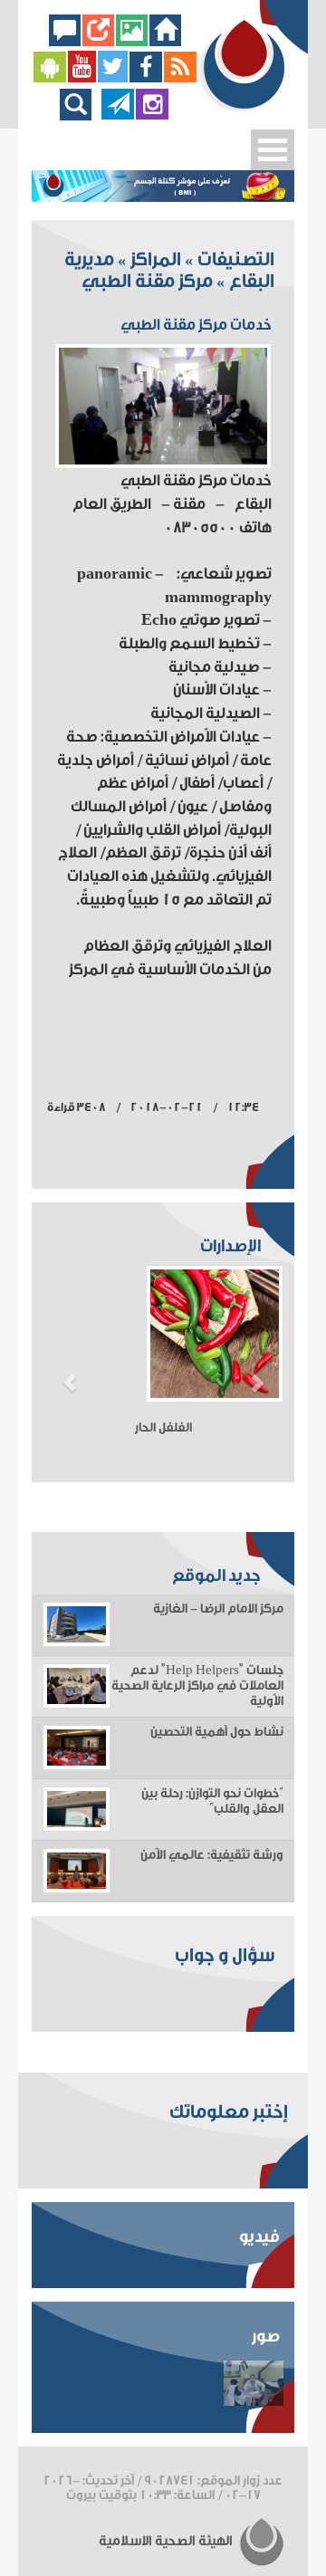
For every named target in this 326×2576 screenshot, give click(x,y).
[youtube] (82, 78)
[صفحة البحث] (80, 115)
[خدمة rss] (180, 78)
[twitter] (113, 78)
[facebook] (146, 78)
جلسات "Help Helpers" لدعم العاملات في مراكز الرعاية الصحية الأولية (197, 1686)
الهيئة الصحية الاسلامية (167, 2541)
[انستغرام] (152, 115)
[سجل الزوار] (65, 41)
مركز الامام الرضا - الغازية (218, 1609)
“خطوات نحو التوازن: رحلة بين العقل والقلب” (212, 1801)
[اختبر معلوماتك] (98, 41)
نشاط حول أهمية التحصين (217, 1732)
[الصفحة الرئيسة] (165, 41)
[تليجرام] (118, 115)
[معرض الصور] (132, 41)
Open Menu (273, 150)
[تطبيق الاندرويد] (50, 78)
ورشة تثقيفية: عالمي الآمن (212, 1855)
